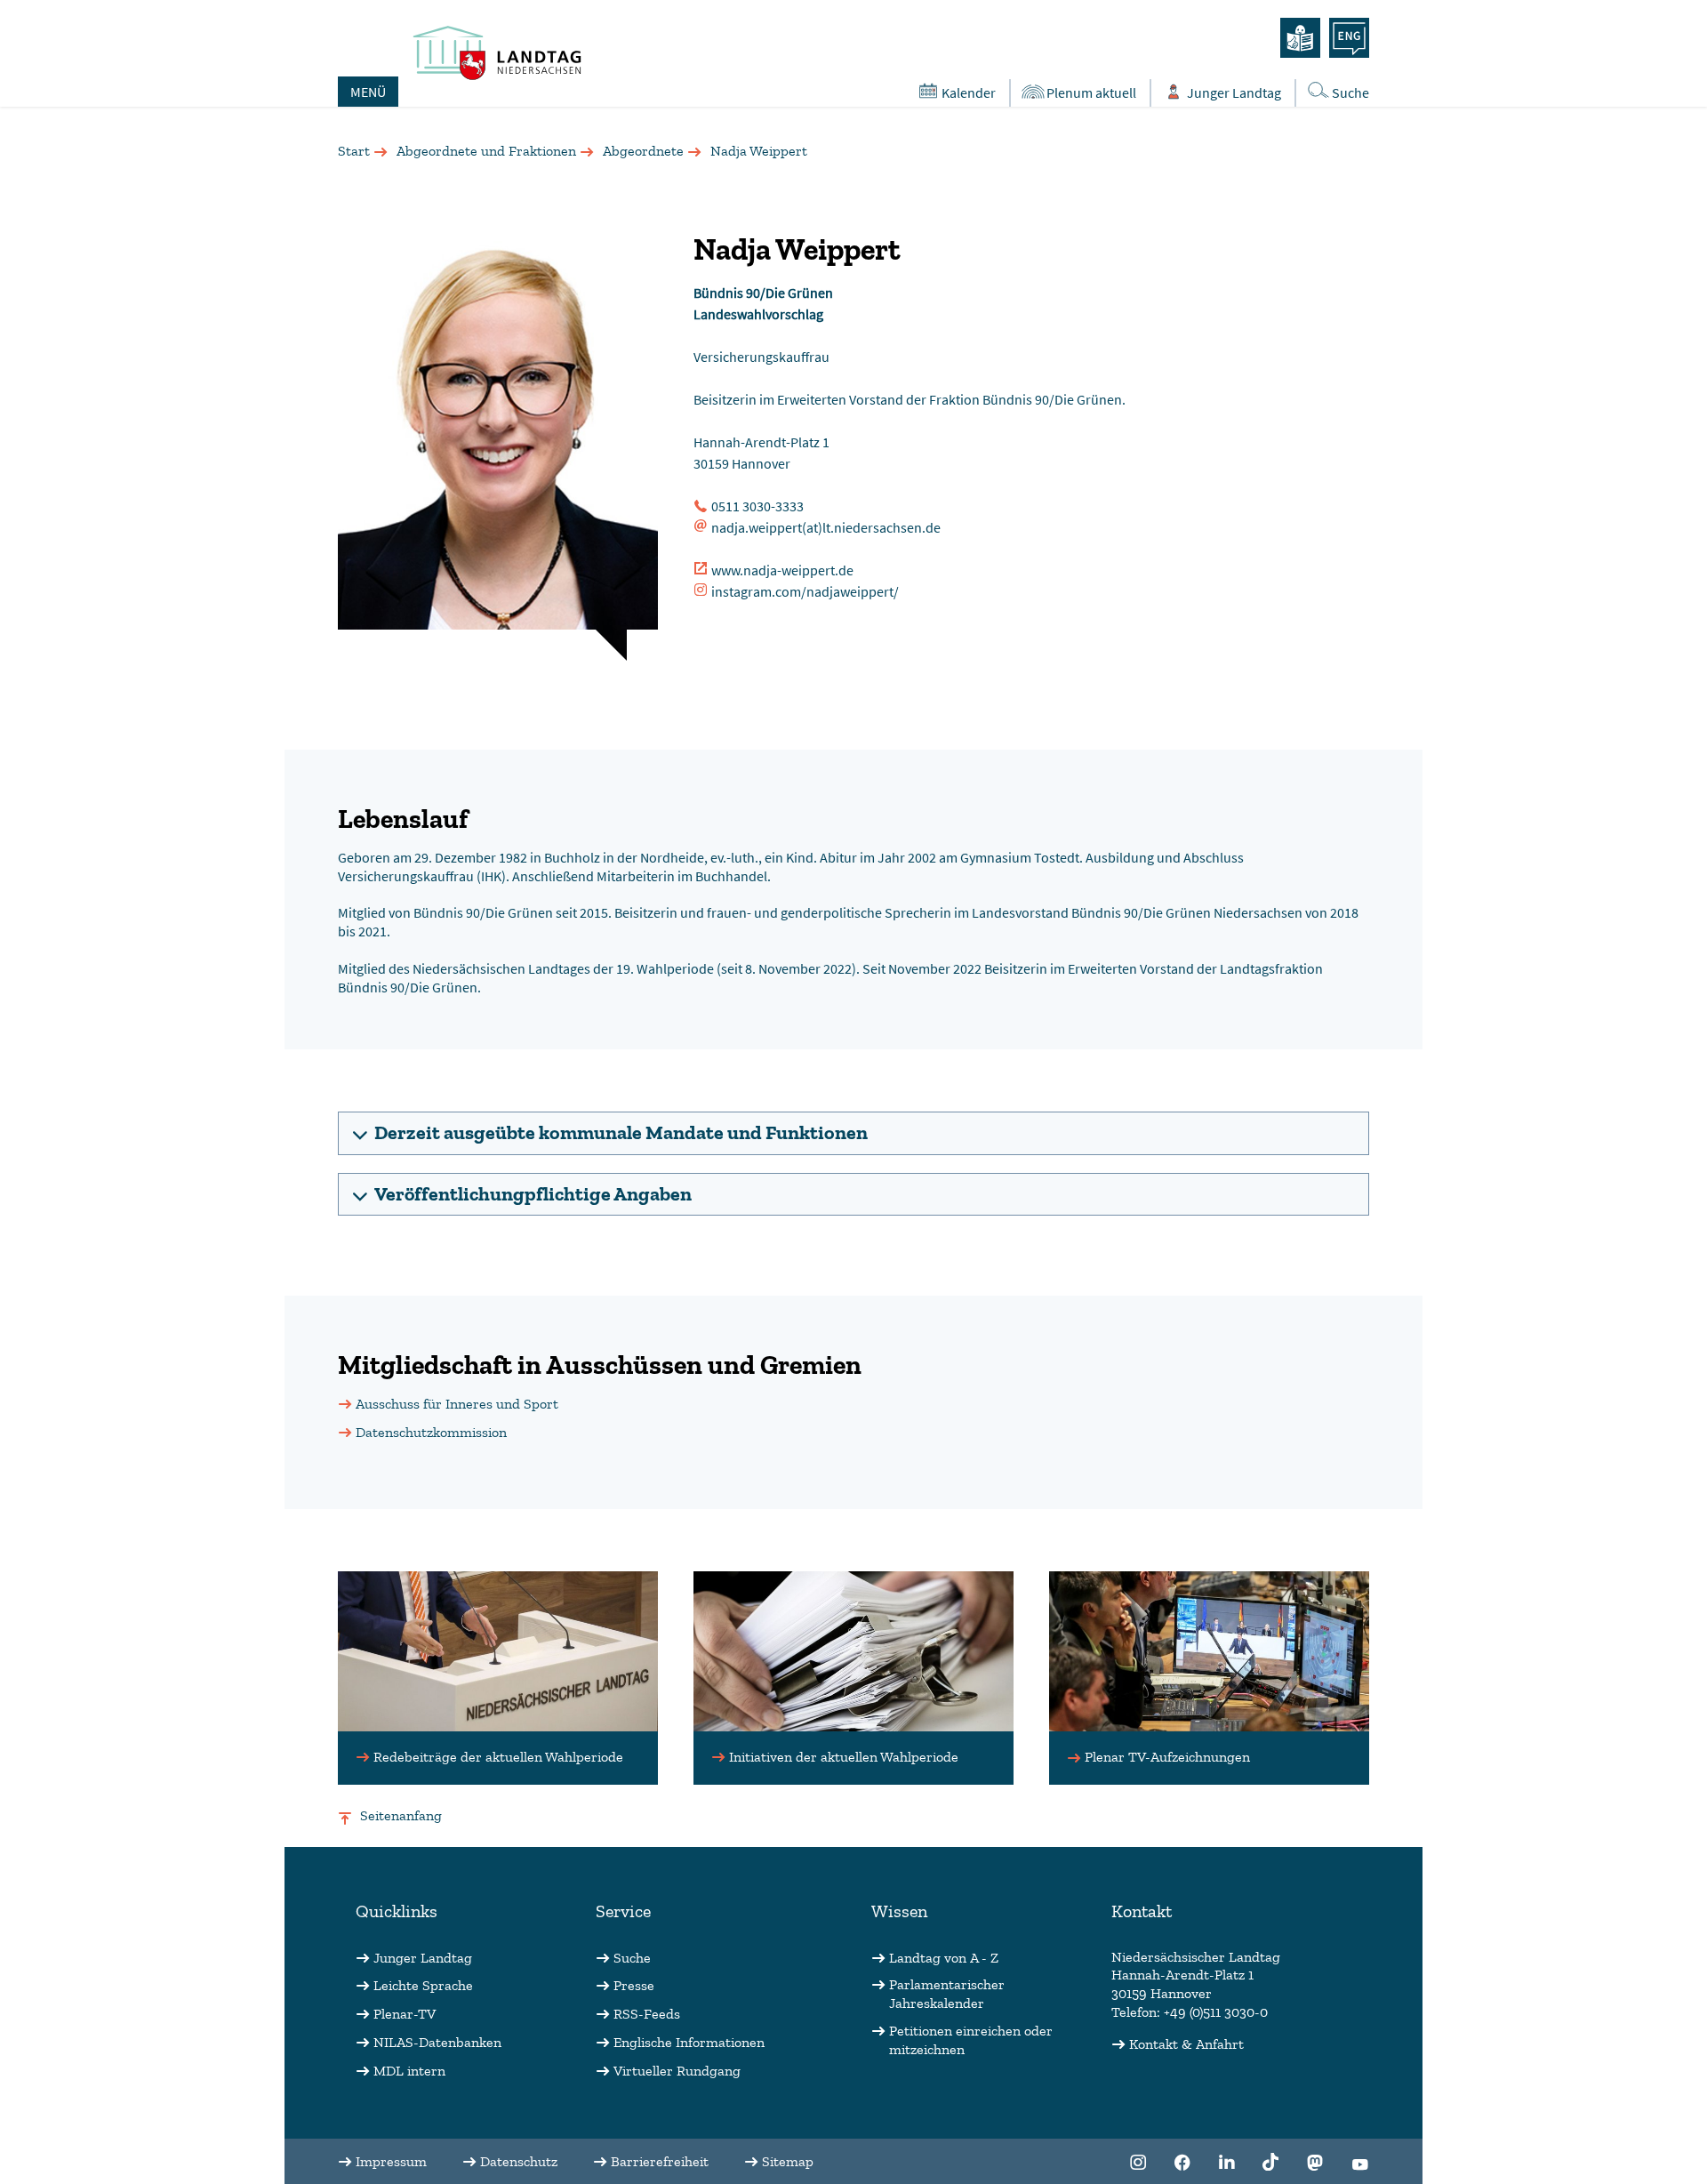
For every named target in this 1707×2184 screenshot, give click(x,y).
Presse (634, 1985)
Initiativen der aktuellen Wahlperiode (844, 1757)
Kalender (969, 92)
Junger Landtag (1234, 92)
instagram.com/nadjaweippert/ (805, 591)
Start (354, 151)
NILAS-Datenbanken (437, 2042)
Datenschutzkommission (431, 1432)
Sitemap (788, 2161)
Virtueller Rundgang (677, 2071)
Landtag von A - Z (944, 1958)
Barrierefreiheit (660, 2161)
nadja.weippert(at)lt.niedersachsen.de (826, 527)
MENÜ (368, 92)
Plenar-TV (405, 2014)
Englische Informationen (689, 2042)
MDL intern (409, 2071)
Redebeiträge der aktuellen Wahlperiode (498, 1757)
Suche (1350, 92)
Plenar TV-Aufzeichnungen (1167, 1757)
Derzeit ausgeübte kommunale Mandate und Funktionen (621, 1132)
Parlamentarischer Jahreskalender (947, 1994)
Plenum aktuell (1091, 92)
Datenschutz (519, 2161)
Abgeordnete (643, 151)
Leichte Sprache (423, 1985)
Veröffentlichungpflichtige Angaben (533, 1194)
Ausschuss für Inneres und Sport (457, 1404)
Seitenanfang (401, 1815)
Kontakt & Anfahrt (1186, 2044)
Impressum (391, 2161)
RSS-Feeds (647, 2014)
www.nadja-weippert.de (782, 570)
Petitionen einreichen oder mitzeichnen (971, 2040)
